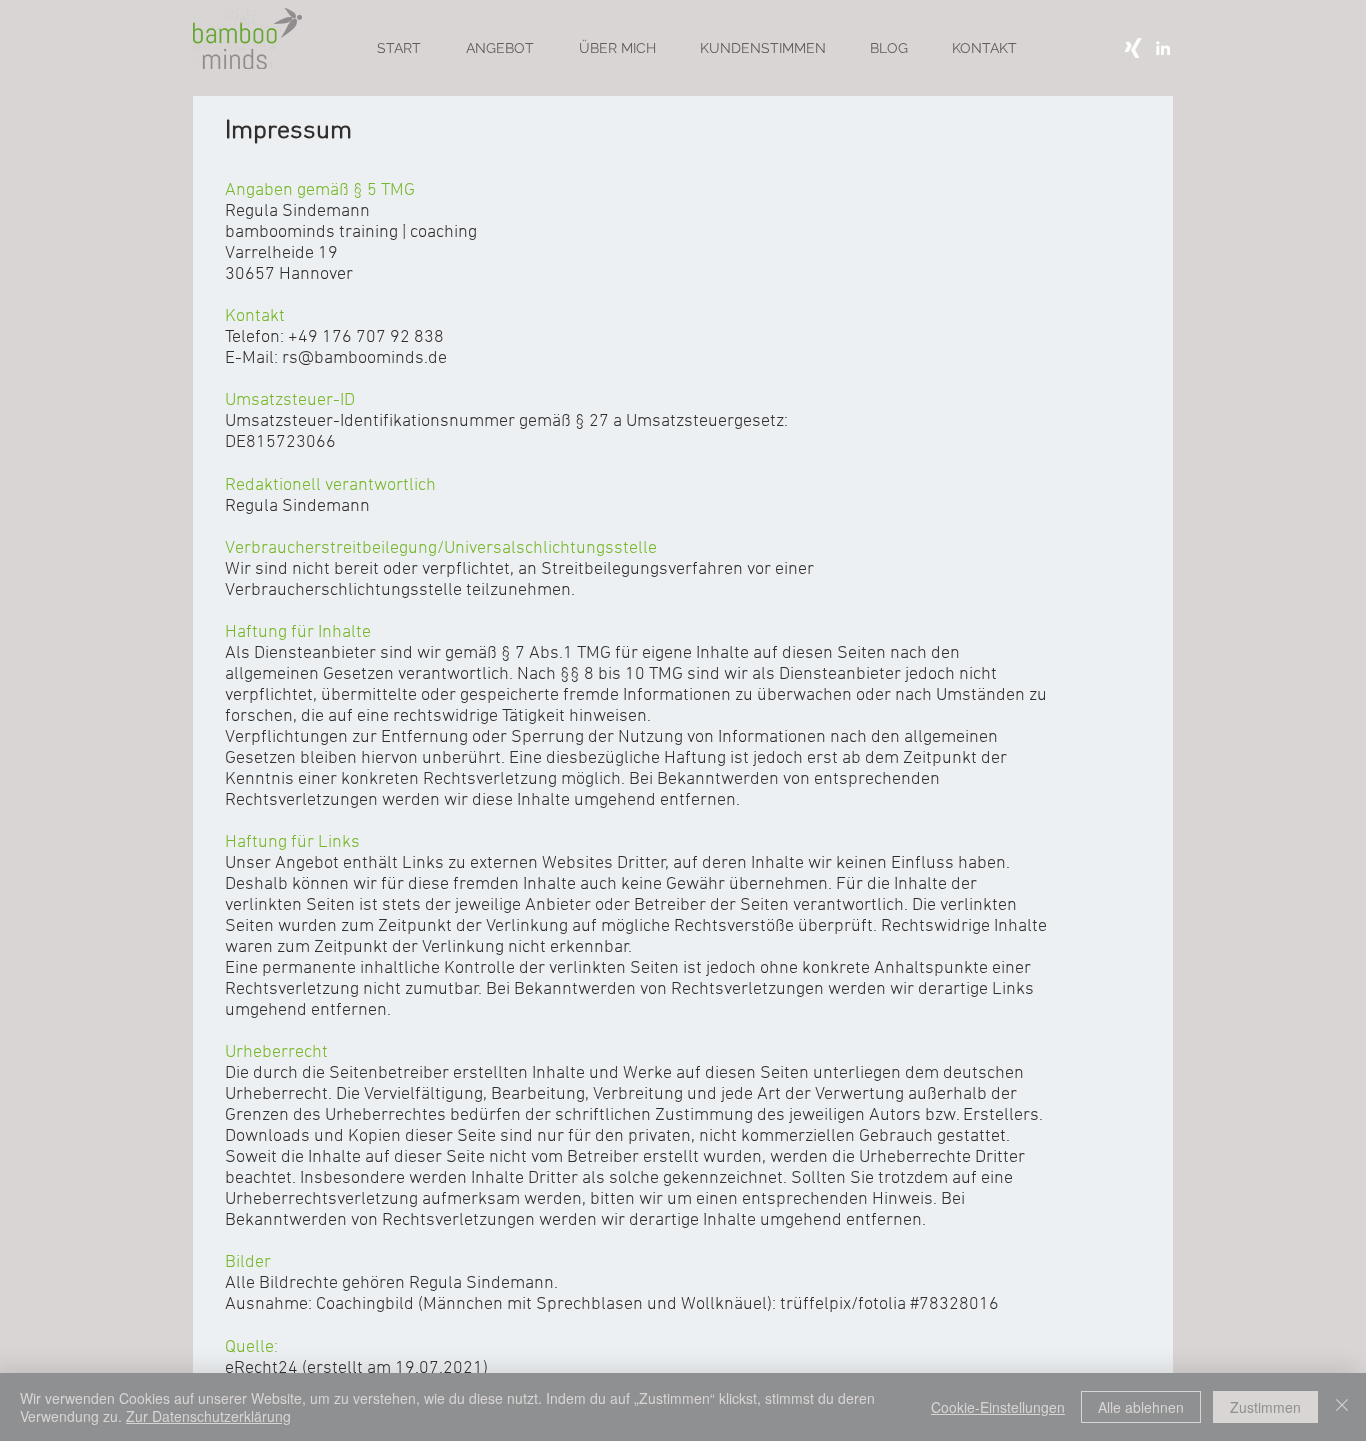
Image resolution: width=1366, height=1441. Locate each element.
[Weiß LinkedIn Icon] (1163, 48)
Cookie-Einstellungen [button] (998, 1407)
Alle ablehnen (1141, 1407)
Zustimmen (1265, 1407)
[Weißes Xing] (1133, 48)
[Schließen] (1342, 1407)
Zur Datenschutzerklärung (208, 1416)
